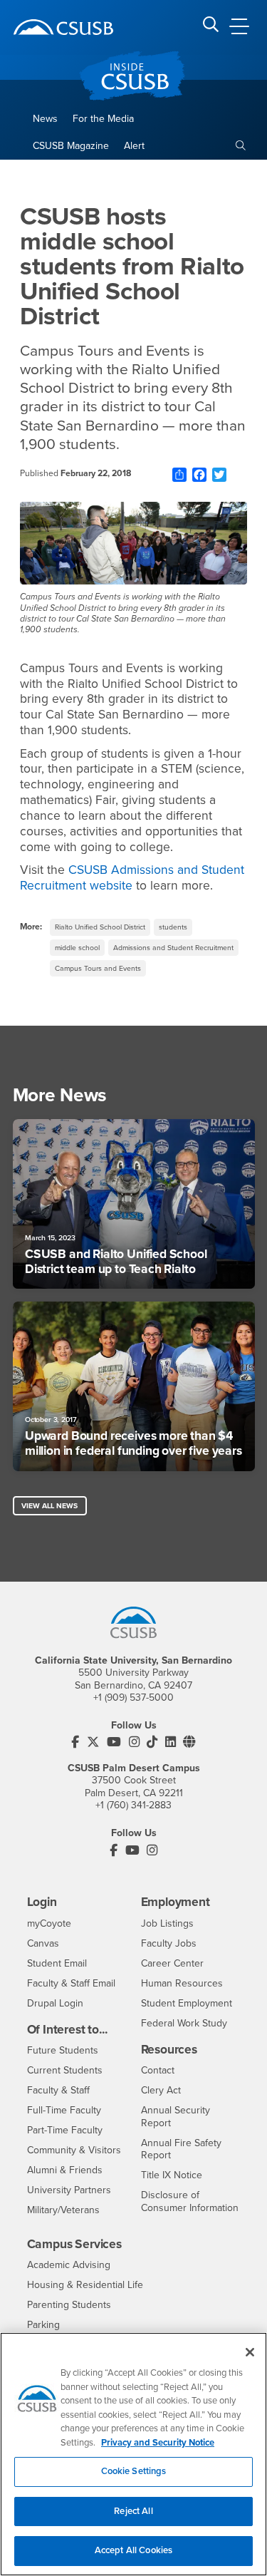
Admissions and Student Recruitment (173, 948)
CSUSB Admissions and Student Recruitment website (132, 878)
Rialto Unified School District (100, 927)
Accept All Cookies (133, 2550)
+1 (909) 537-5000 (133, 1697)
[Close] (250, 2352)
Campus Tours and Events (98, 968)
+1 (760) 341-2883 (133, 1805)
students (173, 927)
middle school (77, 948)
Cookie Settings (134, 2471)
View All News (49, 1506)
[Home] (63, 27)
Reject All (133, 2511)
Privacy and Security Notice (158, 2443)
